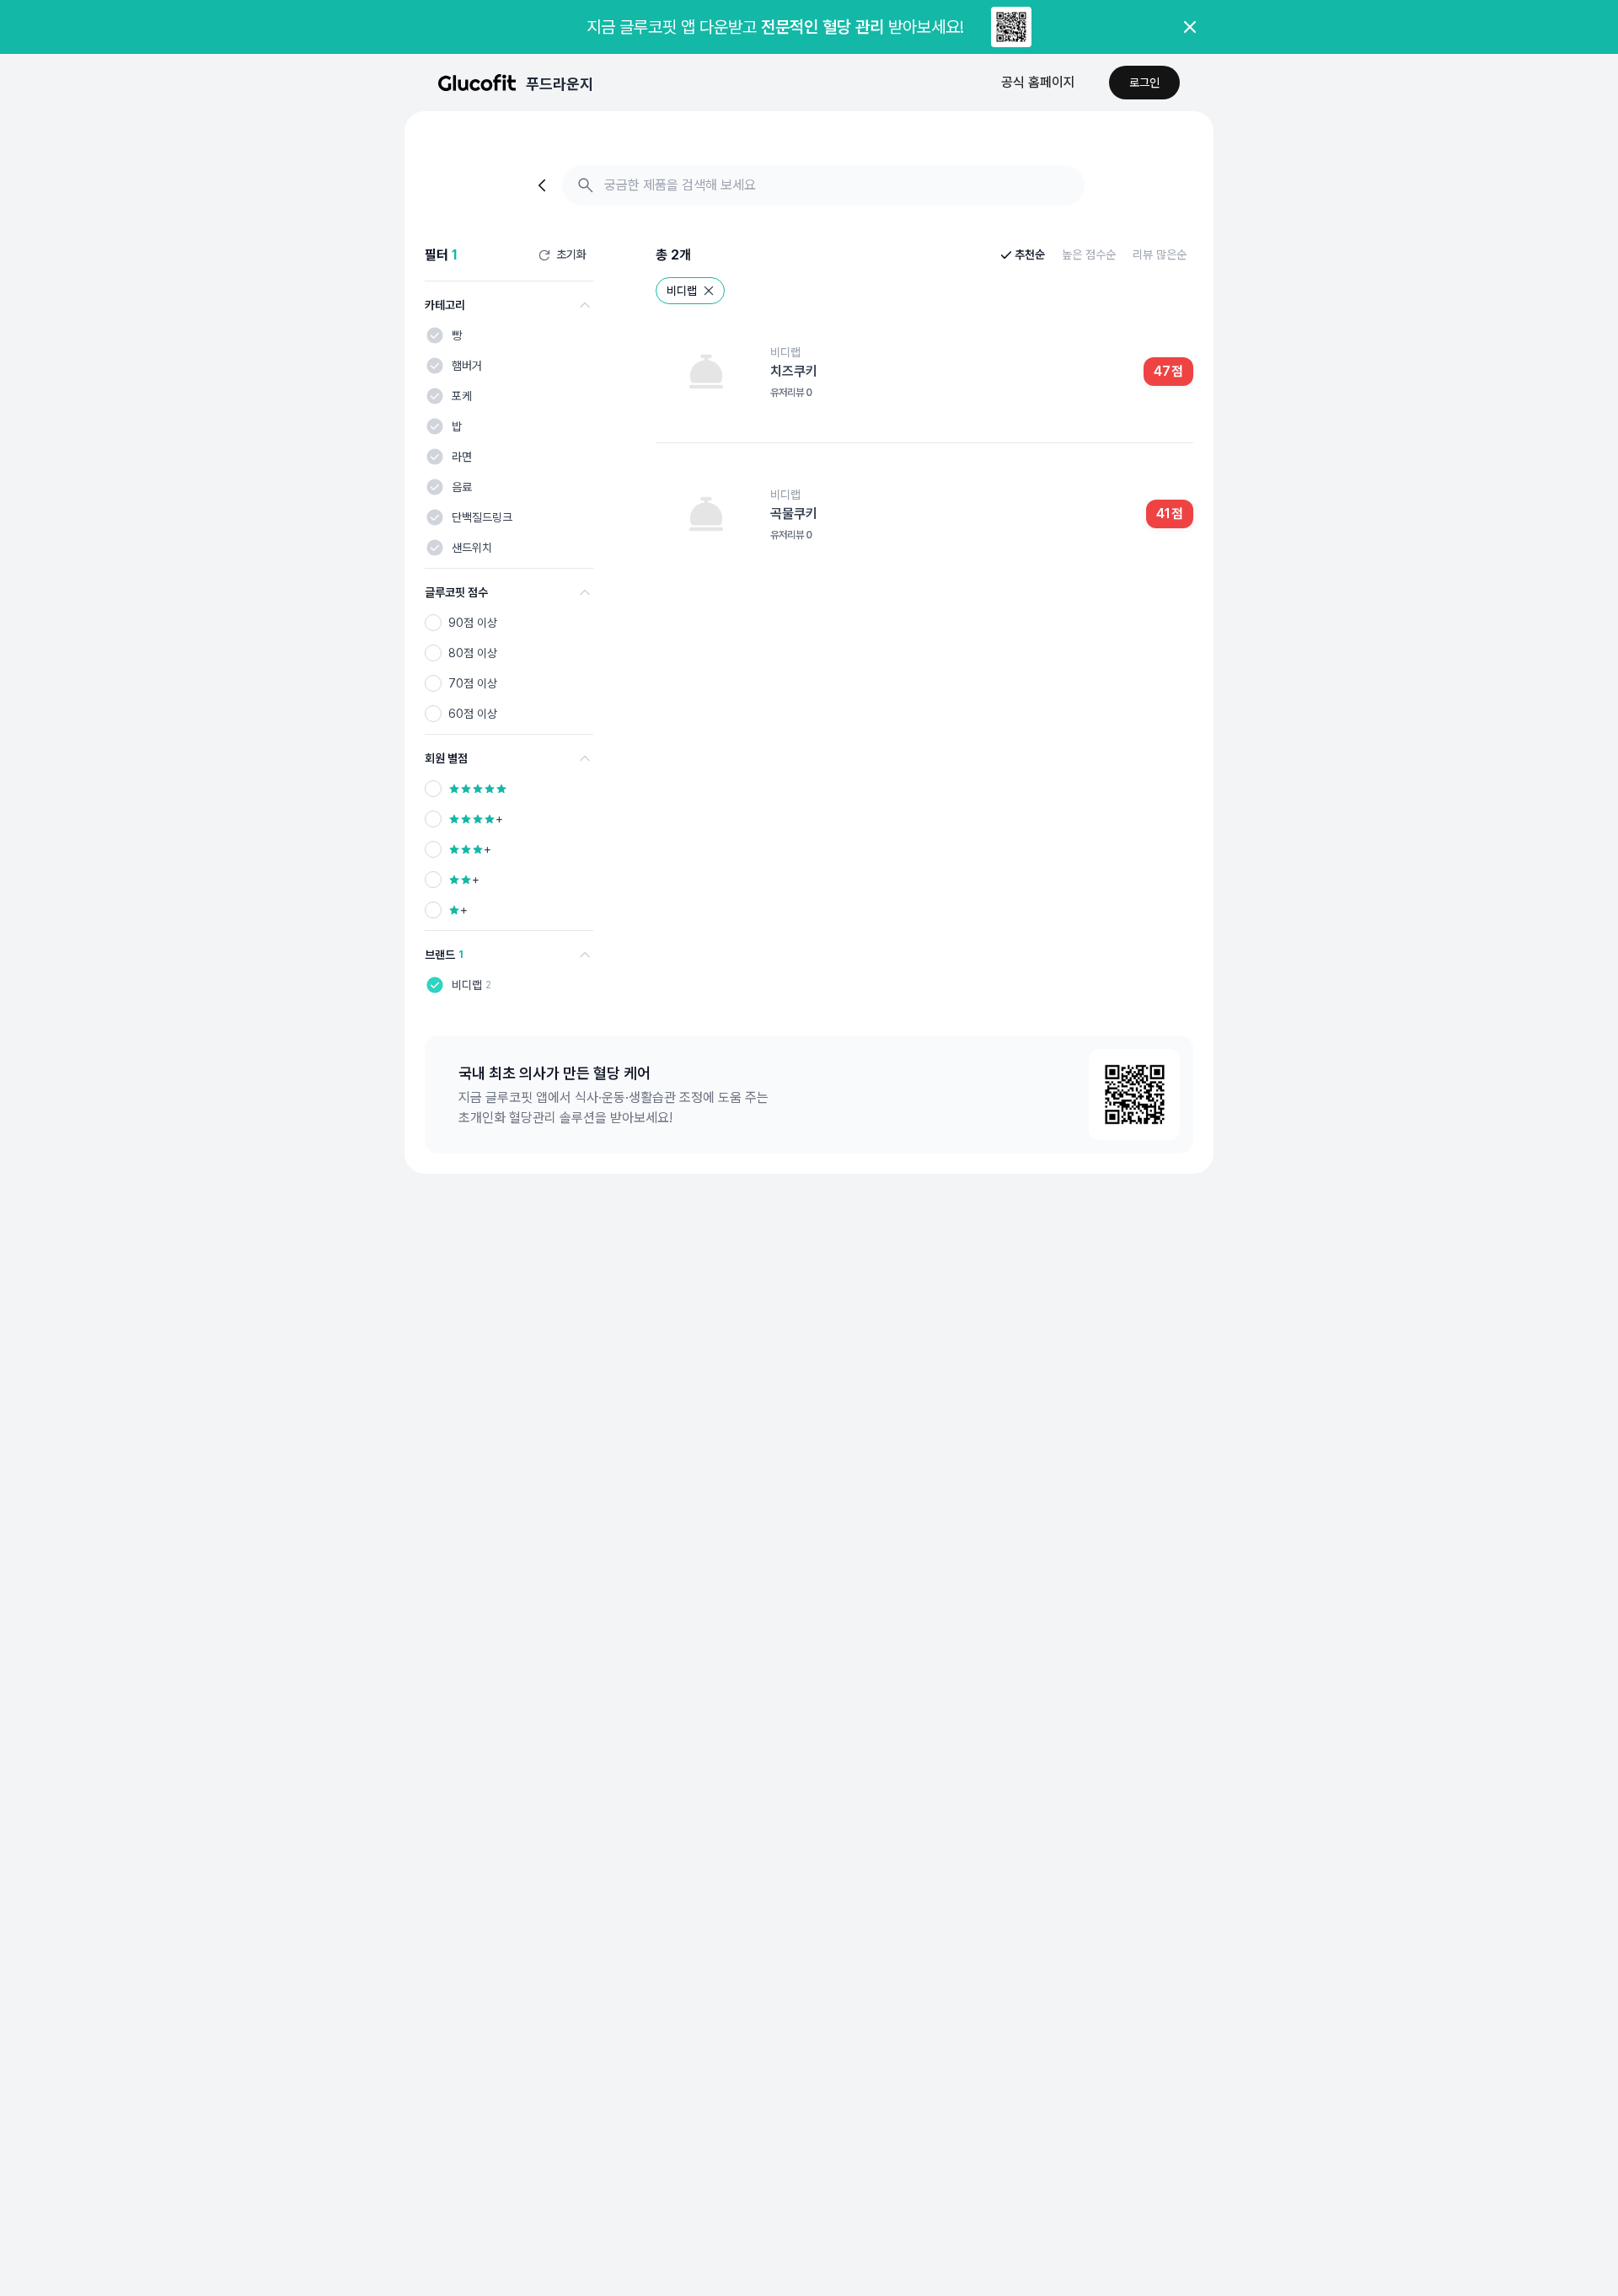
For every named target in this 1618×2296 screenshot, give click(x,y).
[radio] (433, 623)
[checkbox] (435, 335)
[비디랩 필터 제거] (709, 291)
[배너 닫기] (1190, 27)
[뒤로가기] (544, 185)
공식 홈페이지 (1038, 82)
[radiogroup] (509, 668)
